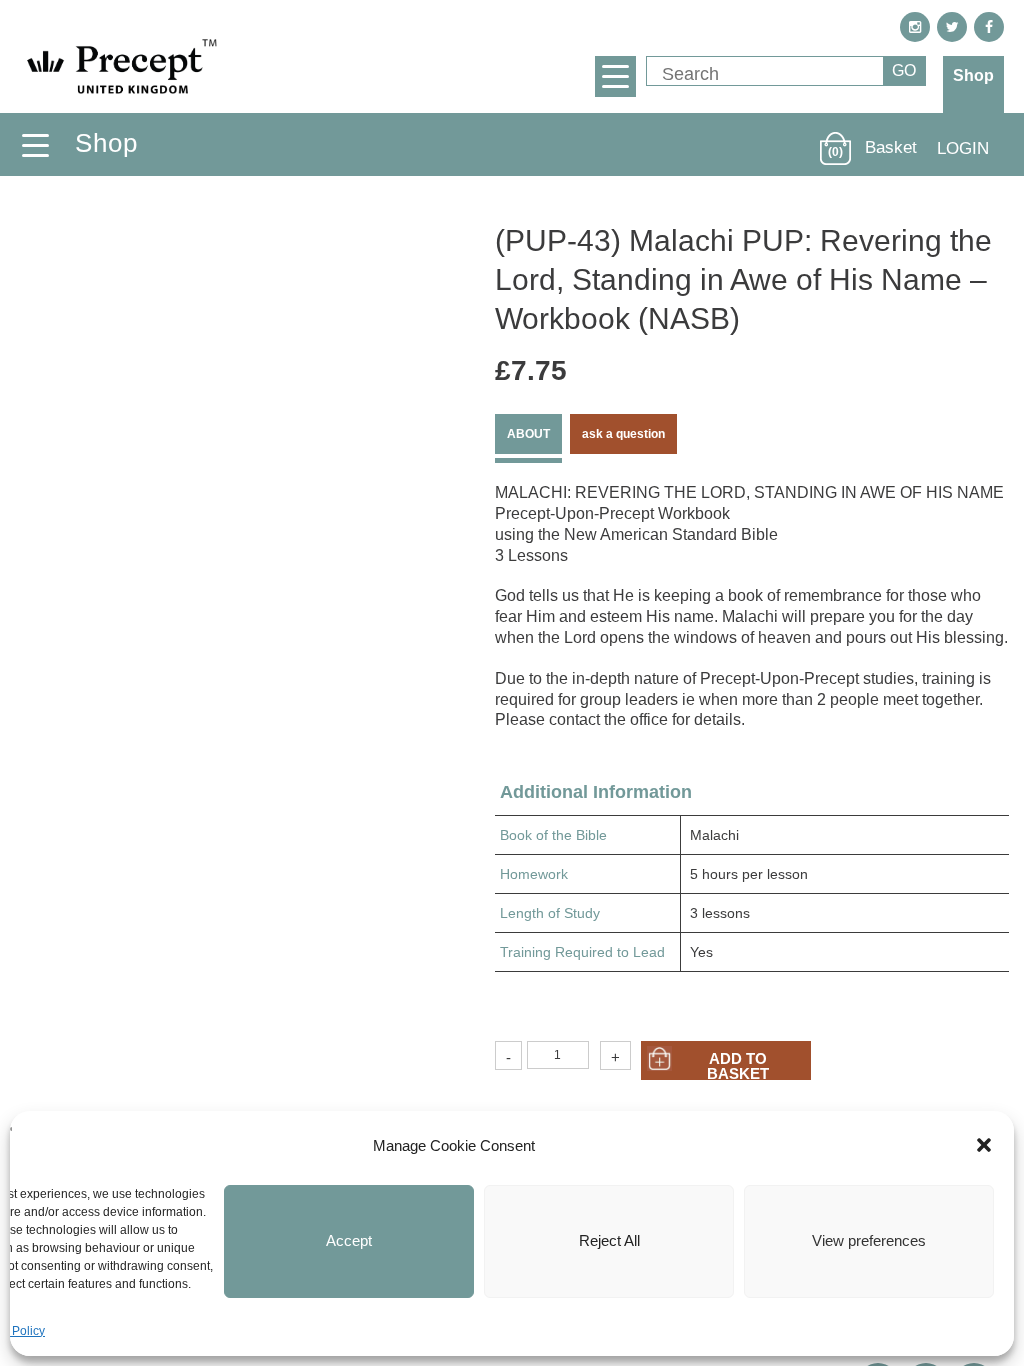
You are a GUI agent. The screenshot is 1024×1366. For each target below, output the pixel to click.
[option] (236, 437)
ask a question (623, 434)
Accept (349, 1240)
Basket (891, 147)
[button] (984, 1145)
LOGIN (963, 148)
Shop (973, 75)
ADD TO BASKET (738, 1065)
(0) (835, 152)
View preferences (869, 1240)
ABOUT (528, 434)
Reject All (609, 1240)
